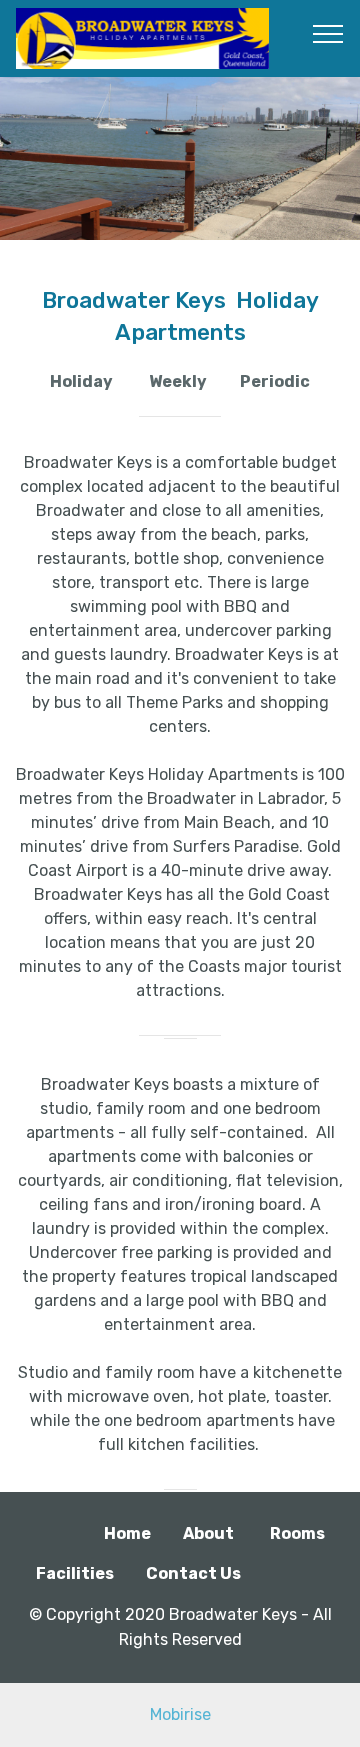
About (208, 1533)
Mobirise (180, 1714)
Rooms (297, 1533)
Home (127, 1533)
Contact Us (193, 1573)
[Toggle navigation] (328, 33)
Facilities (75, 1573)
